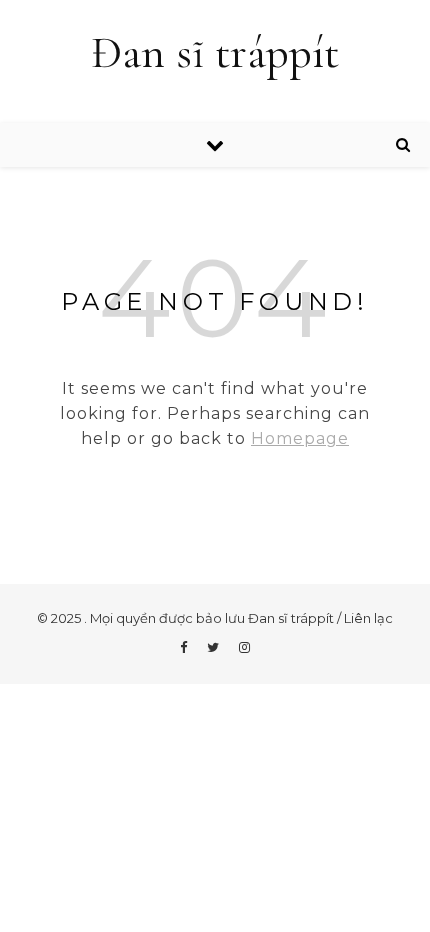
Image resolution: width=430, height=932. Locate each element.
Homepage (300, 438)
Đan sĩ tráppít (215, 52)
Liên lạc (368, 618)
